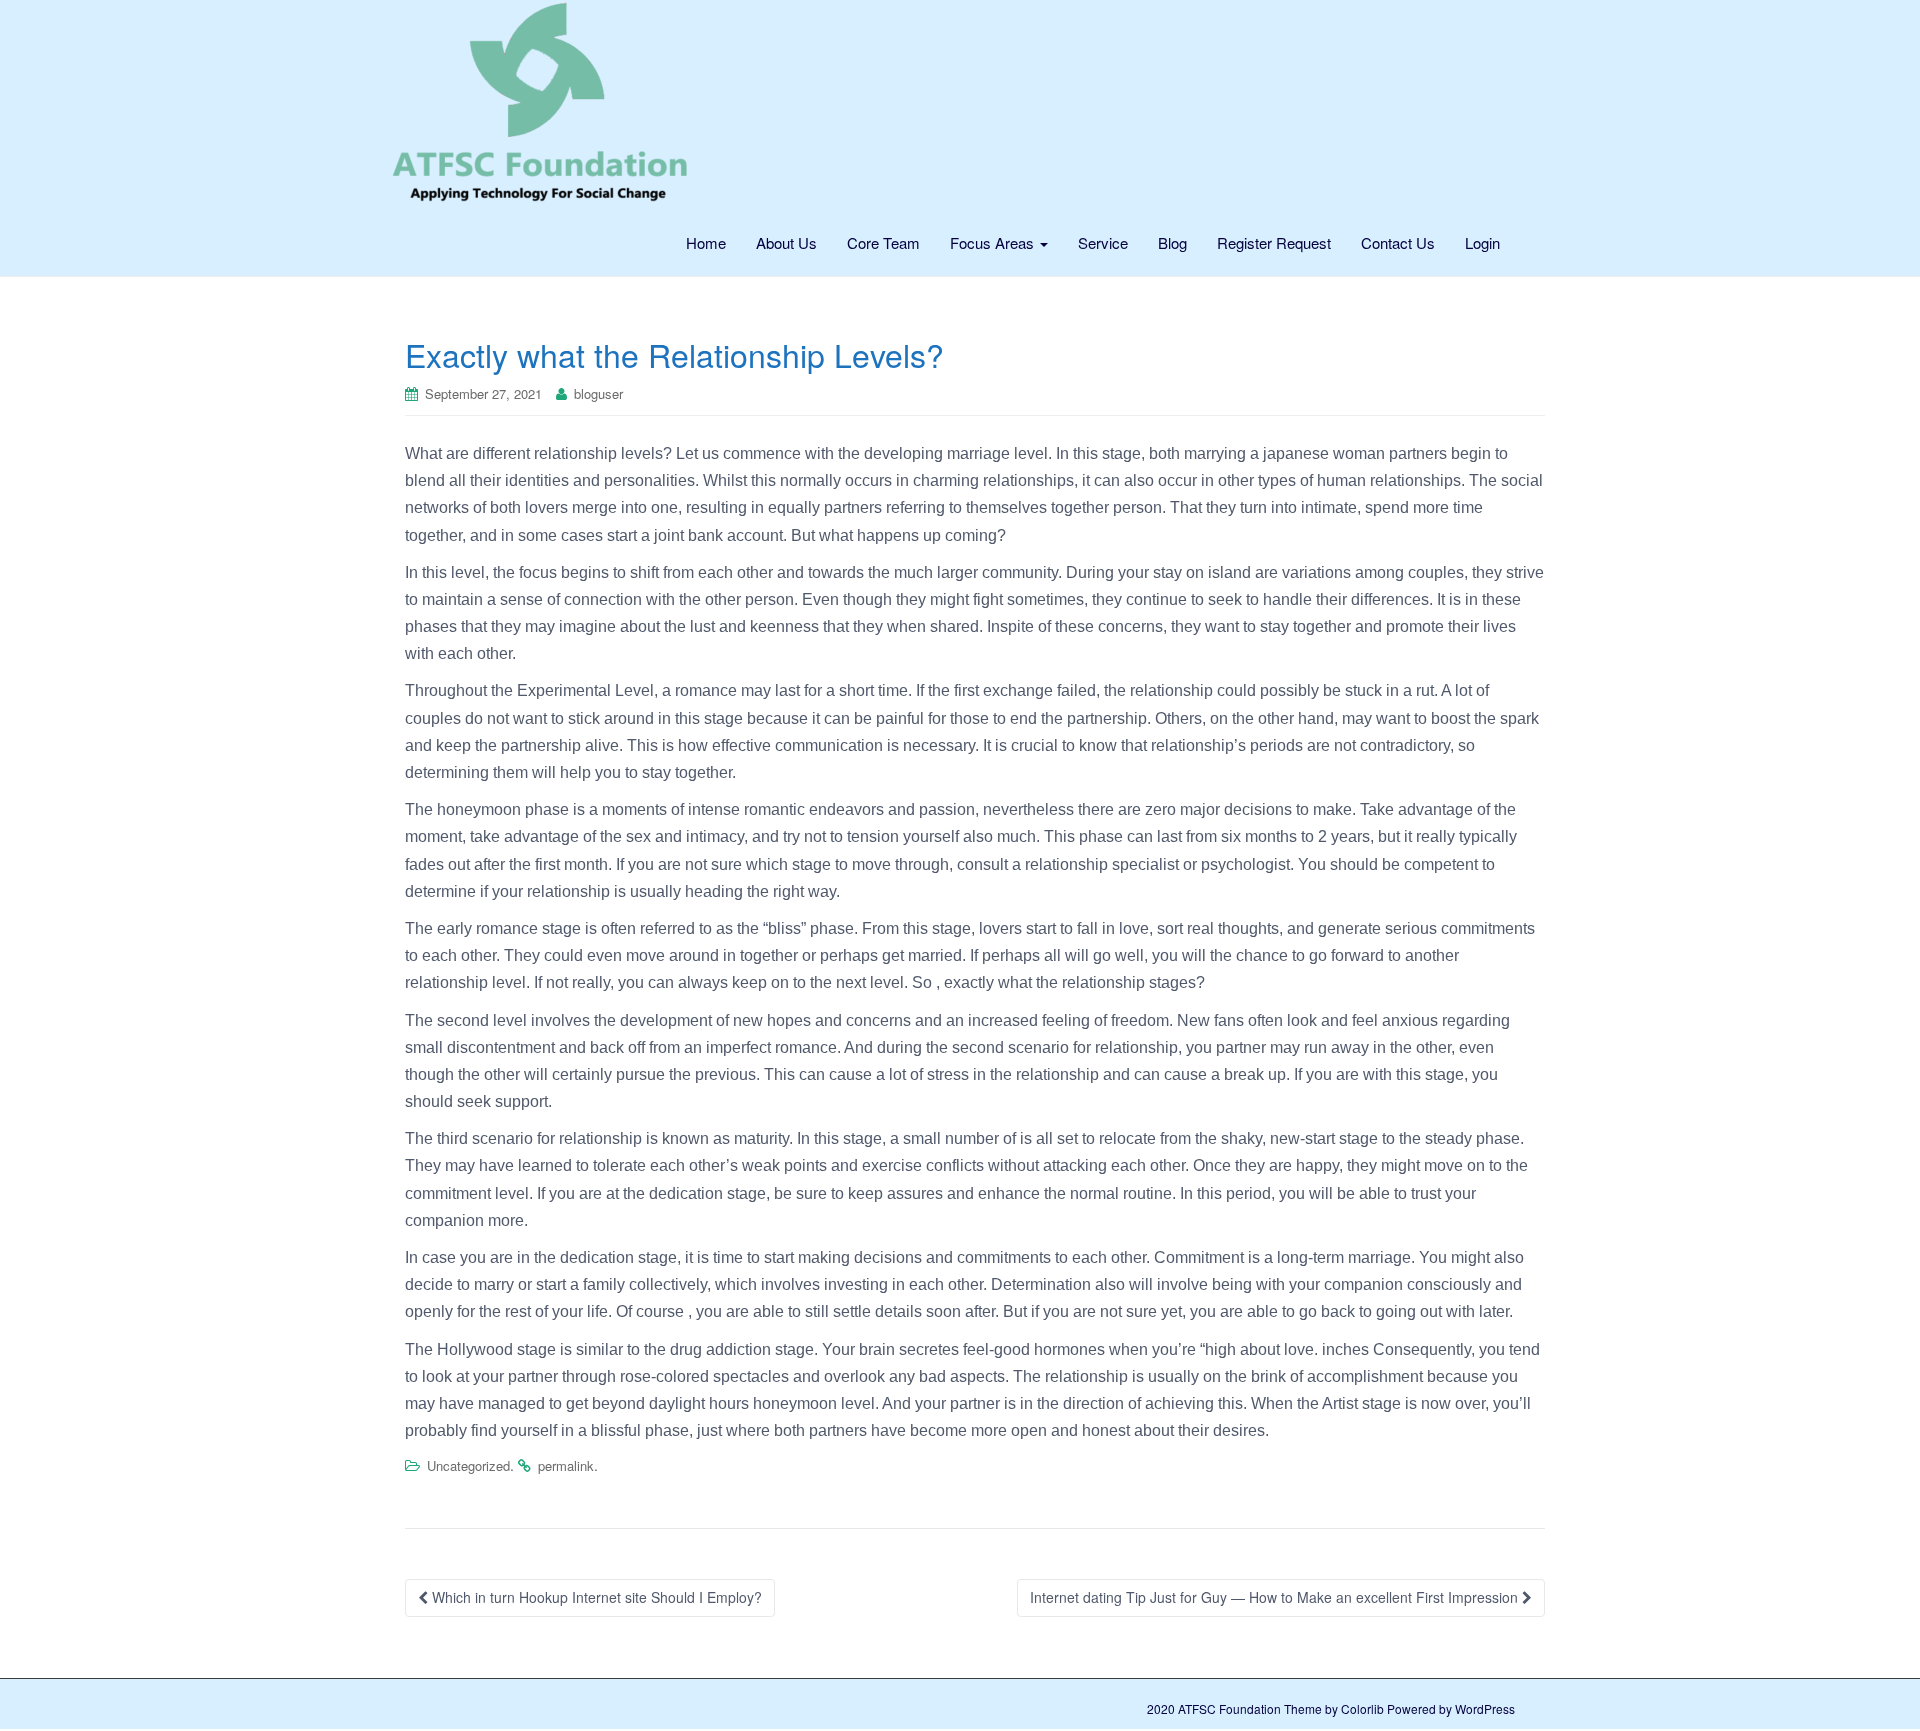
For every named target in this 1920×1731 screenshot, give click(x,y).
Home (706, 242)
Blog (1172, 242)
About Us (786, 242)
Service (1103, 242)
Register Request (1274, 242)
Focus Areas (994, 242)
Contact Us (1398, 242)
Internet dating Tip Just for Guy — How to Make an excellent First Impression (1276, 1597)
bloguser (598, 393)
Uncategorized (468, 1465)
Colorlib (1362, 1708)
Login (1482, 242)
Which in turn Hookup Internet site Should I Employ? (595, 1597)
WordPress (1485, 1708)
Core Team (883, 242)
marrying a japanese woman (1284, 453)
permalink (566, 1465)
